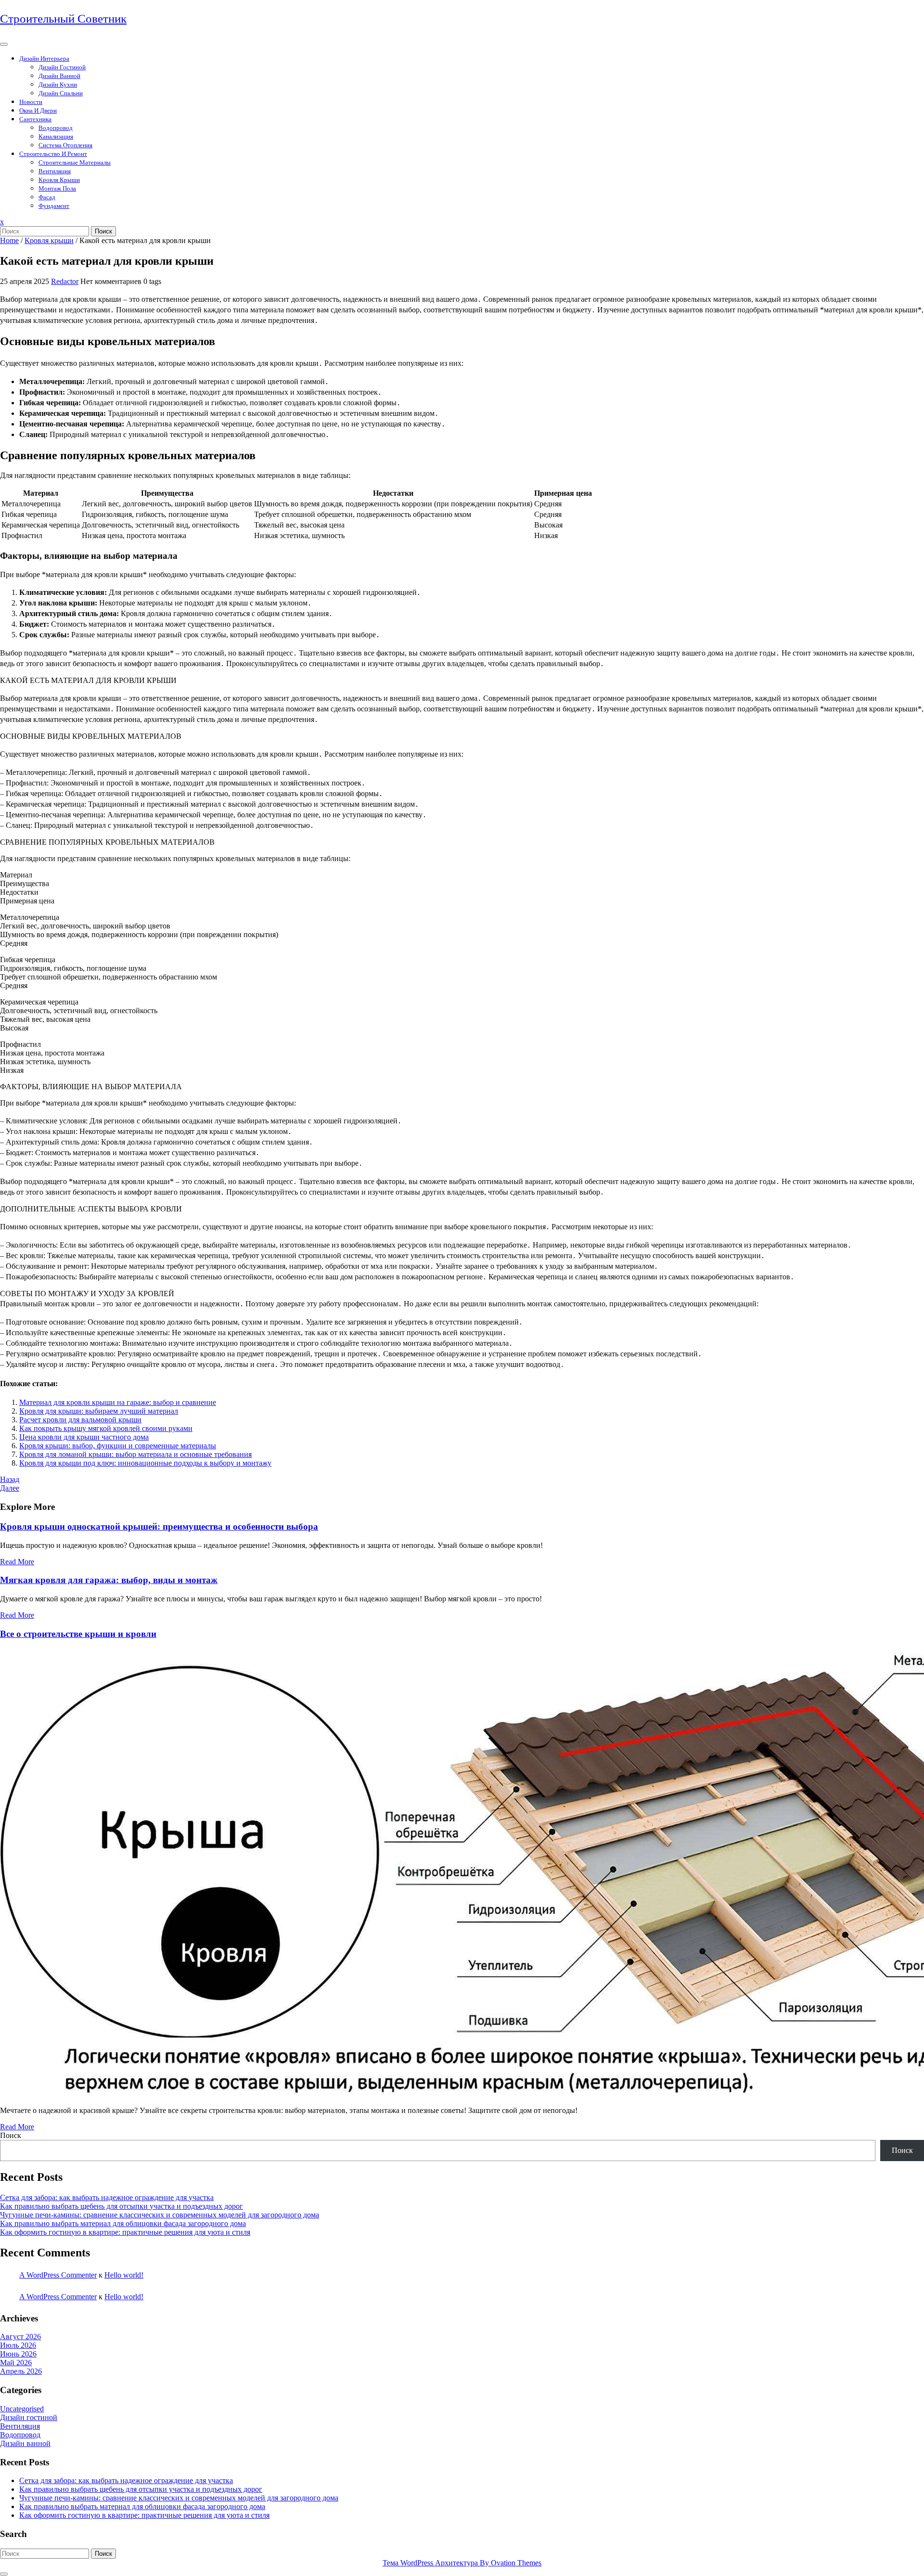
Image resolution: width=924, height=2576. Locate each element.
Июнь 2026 (18, 2354)
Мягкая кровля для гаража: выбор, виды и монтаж (109, 1580)
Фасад (47, 197)
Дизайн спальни (61, 93)
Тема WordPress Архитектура (462, 2563)
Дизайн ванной (59, 76)
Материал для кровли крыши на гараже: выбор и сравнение (118, 1402)
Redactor (65, 281)
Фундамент (54, 206)
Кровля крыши (59, 180)
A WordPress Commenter (58, 2275)
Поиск (103, 231)
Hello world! (124, 2275)
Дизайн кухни (58, 84)
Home (9, 240)
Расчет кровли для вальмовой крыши (80, 1420)
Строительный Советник (63, 19)
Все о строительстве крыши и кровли (78, 1634)
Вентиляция (55, 171)
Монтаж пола (57, 188)
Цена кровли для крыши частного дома (84, 1437)
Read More (17, 1562)
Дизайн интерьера (44, 58)
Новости (31, 102)
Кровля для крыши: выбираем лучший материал (99, 1411)
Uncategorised (22, 2409)
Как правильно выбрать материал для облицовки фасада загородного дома (123, 2223)
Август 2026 (20, 2337)
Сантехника (35, 119)
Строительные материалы (75, 162)
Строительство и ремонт (53, 154)
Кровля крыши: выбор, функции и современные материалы (118, 1446)
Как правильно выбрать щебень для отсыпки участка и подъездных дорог (122, 2206)
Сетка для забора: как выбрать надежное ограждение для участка (107, 2197)
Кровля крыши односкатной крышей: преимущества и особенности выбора (159, 1526)
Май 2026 (16, 2363)
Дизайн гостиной (62, 67)
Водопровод (56, 128)
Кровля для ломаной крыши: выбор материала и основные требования (135, 1454)
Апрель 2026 (21, 2371)
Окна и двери (38, 110)
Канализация (56, 136)
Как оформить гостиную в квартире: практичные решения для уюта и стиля (125, 2232)
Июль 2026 (18, 2345)
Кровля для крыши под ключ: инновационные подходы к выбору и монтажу (145, 1463)
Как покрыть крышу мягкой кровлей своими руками (106, 1428)
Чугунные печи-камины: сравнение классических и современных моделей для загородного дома (160, 2215)
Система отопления (65, 145)
